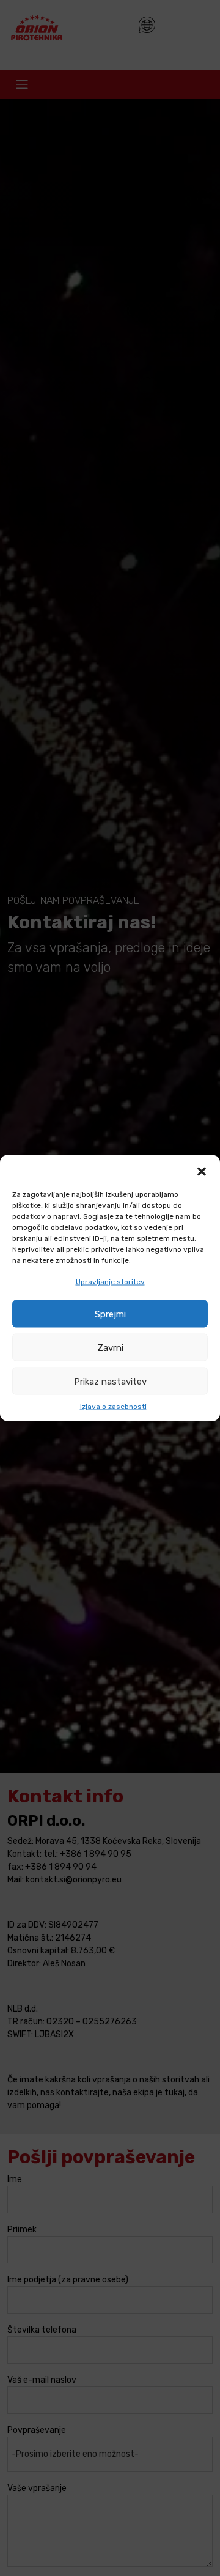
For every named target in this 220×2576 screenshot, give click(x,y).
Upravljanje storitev (110, 1282)
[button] (202, 1171)
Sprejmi (110, 1314)
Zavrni (110, 1347)
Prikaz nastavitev (110, 1381)
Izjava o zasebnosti (113, 1407)
